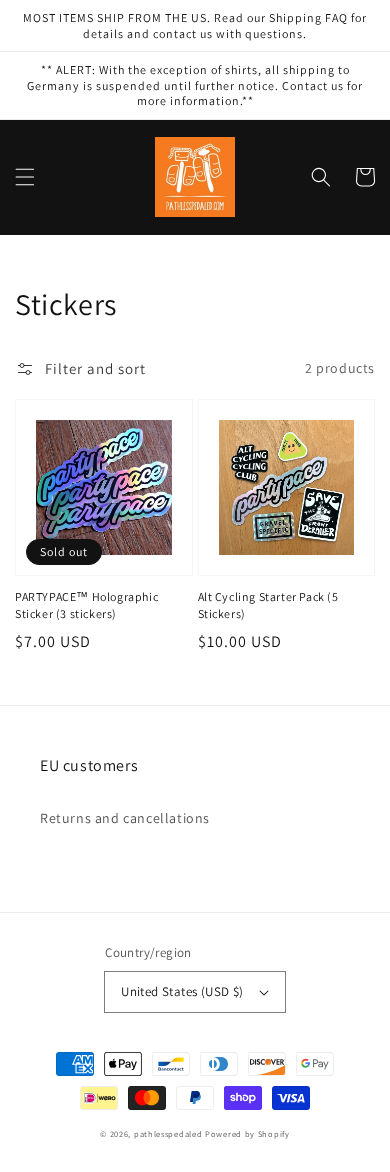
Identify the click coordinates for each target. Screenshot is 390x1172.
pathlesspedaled (168, 1133)
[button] (25, 177)
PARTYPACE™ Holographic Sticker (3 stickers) (86, 605)
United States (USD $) (182, 991)
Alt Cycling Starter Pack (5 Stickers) (268, 605)
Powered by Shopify (247, 1133)
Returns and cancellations (125, 818)
